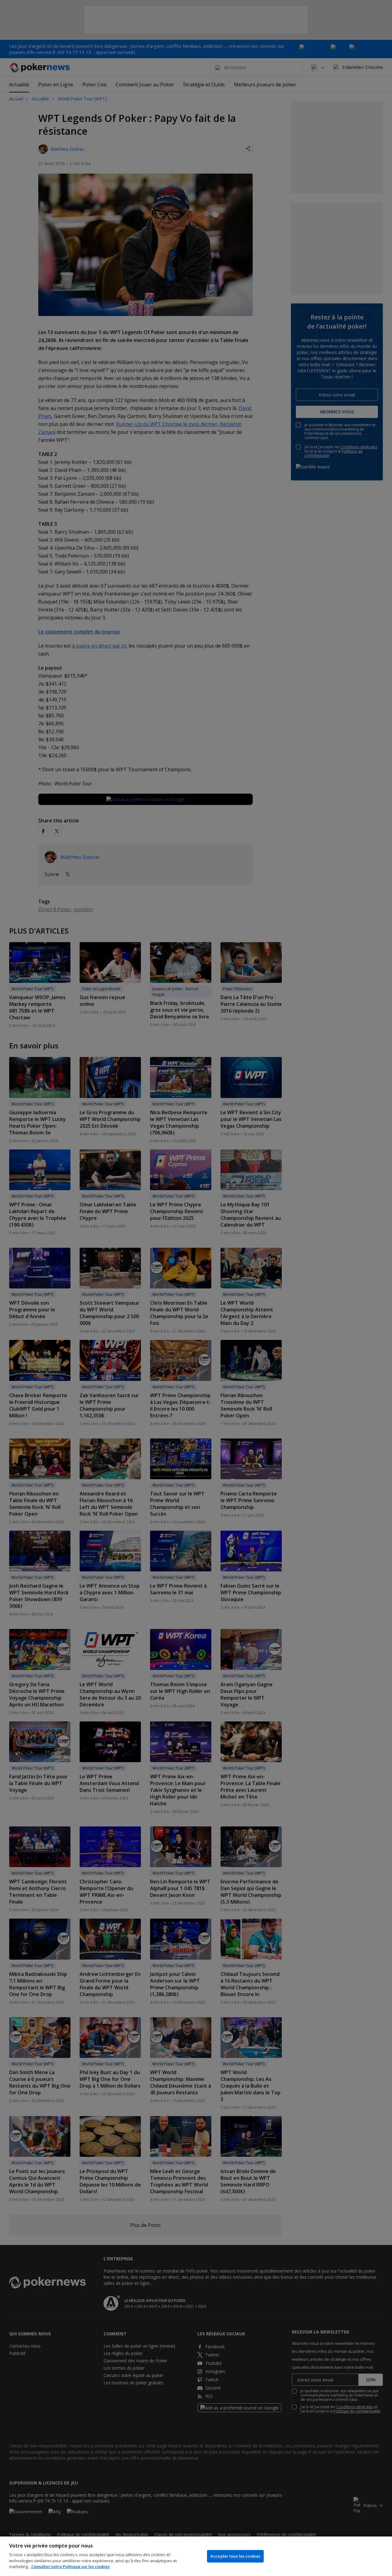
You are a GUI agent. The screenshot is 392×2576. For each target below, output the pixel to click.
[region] (196, 2556)
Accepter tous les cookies (235, 2556)
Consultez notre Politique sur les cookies (70, 2567)
